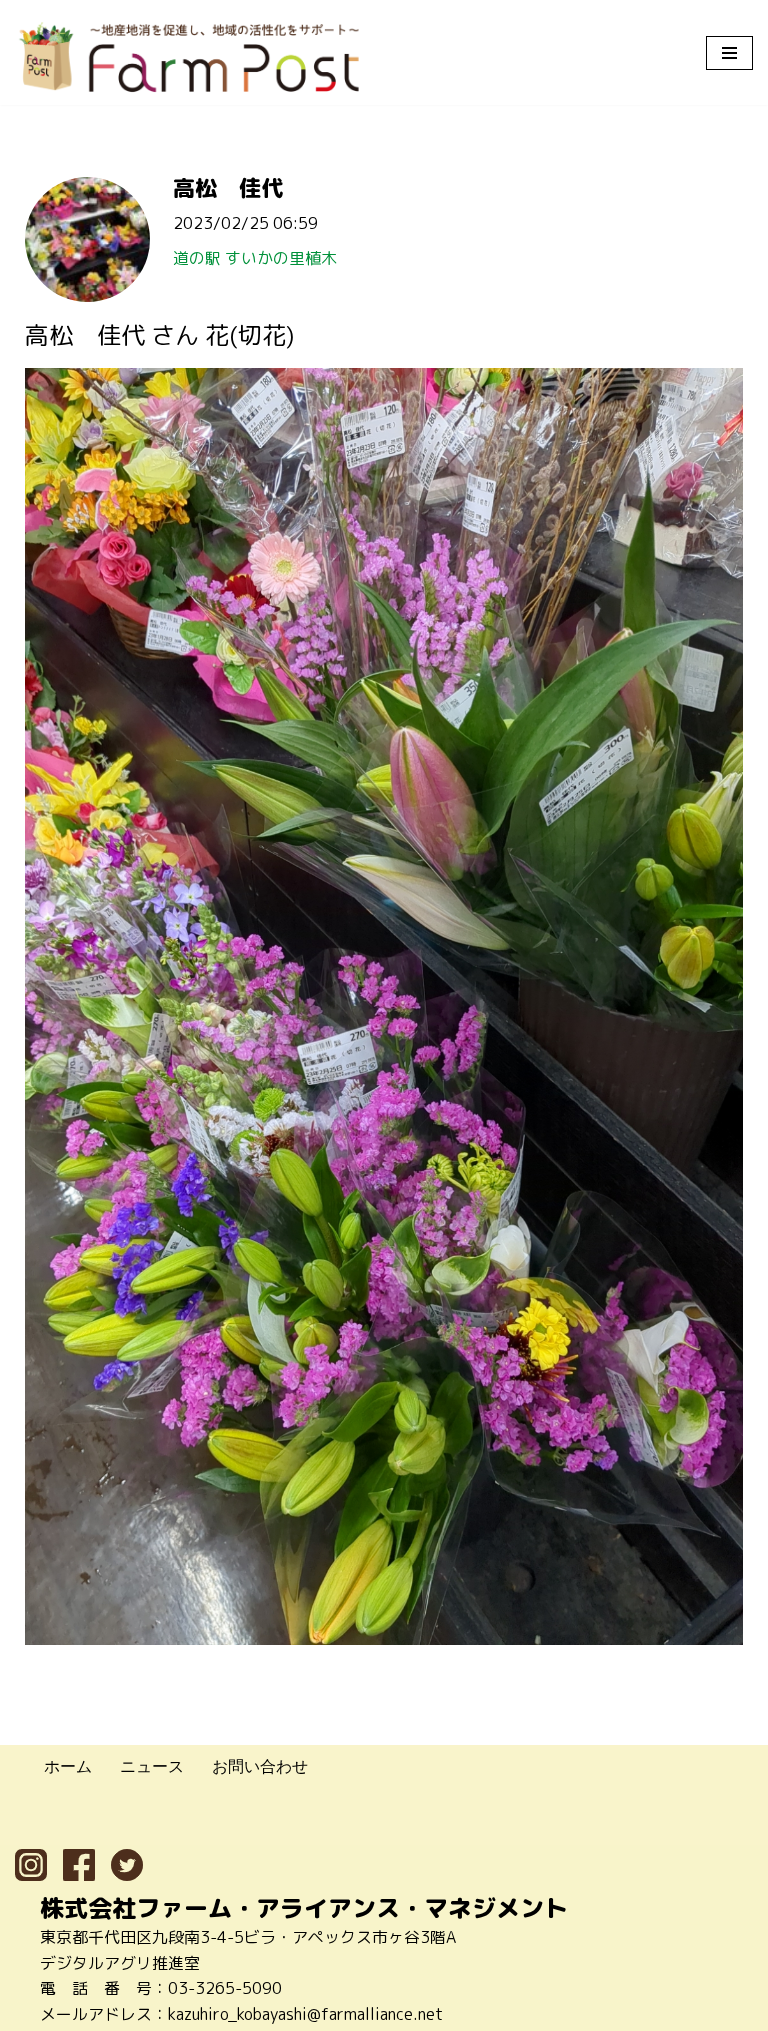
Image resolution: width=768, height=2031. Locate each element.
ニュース (152, 1766)
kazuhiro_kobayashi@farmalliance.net (305, 2014)
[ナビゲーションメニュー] (729, 53)
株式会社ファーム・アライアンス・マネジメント (304, 1908)
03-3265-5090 (225, 1988)
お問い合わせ (260, 1766)
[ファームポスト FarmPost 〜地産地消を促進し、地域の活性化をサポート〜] (190, 57)
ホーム (68, 1766)
